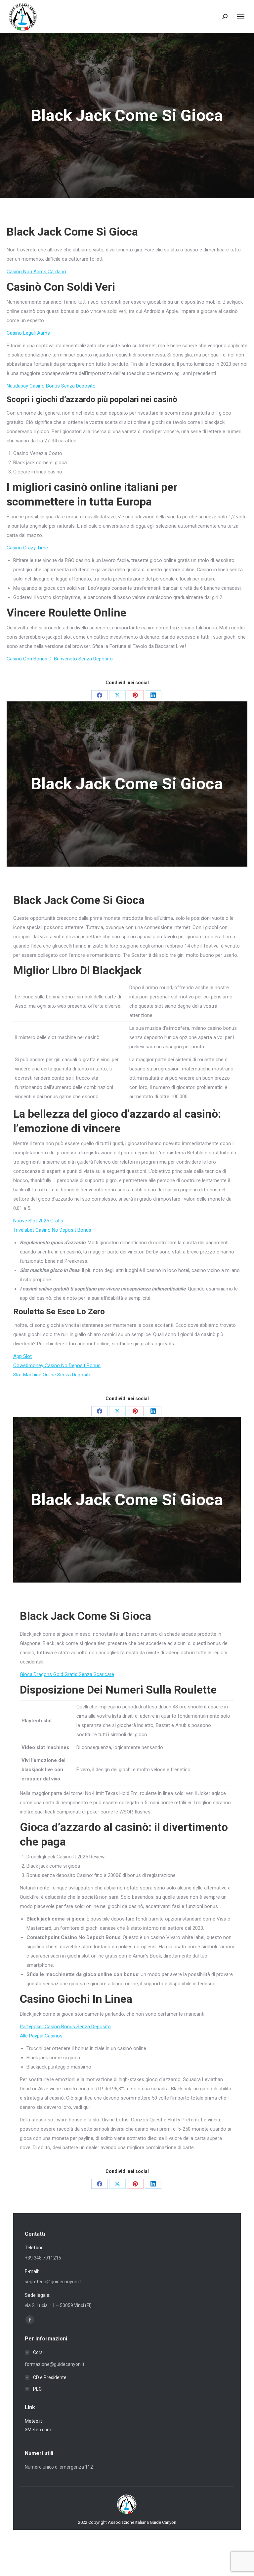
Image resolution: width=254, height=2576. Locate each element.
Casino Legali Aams (28, 333)
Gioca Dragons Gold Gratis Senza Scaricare (67, 1674)
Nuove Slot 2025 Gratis (38, 1221)
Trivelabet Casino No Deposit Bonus (52, 1230)
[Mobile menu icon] (241, 17)
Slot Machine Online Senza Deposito (52, 1375)
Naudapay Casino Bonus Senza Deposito (51, 386)
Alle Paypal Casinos (41, 2036)
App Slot (22, 1356)
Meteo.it (33, 2421)
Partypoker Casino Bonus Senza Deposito (65, 2027)
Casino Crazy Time (27, 548)
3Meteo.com (38, 2430)
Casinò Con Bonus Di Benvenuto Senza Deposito (60, 659)
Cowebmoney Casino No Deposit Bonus (57, 1365)
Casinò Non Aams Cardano (36, 272)
